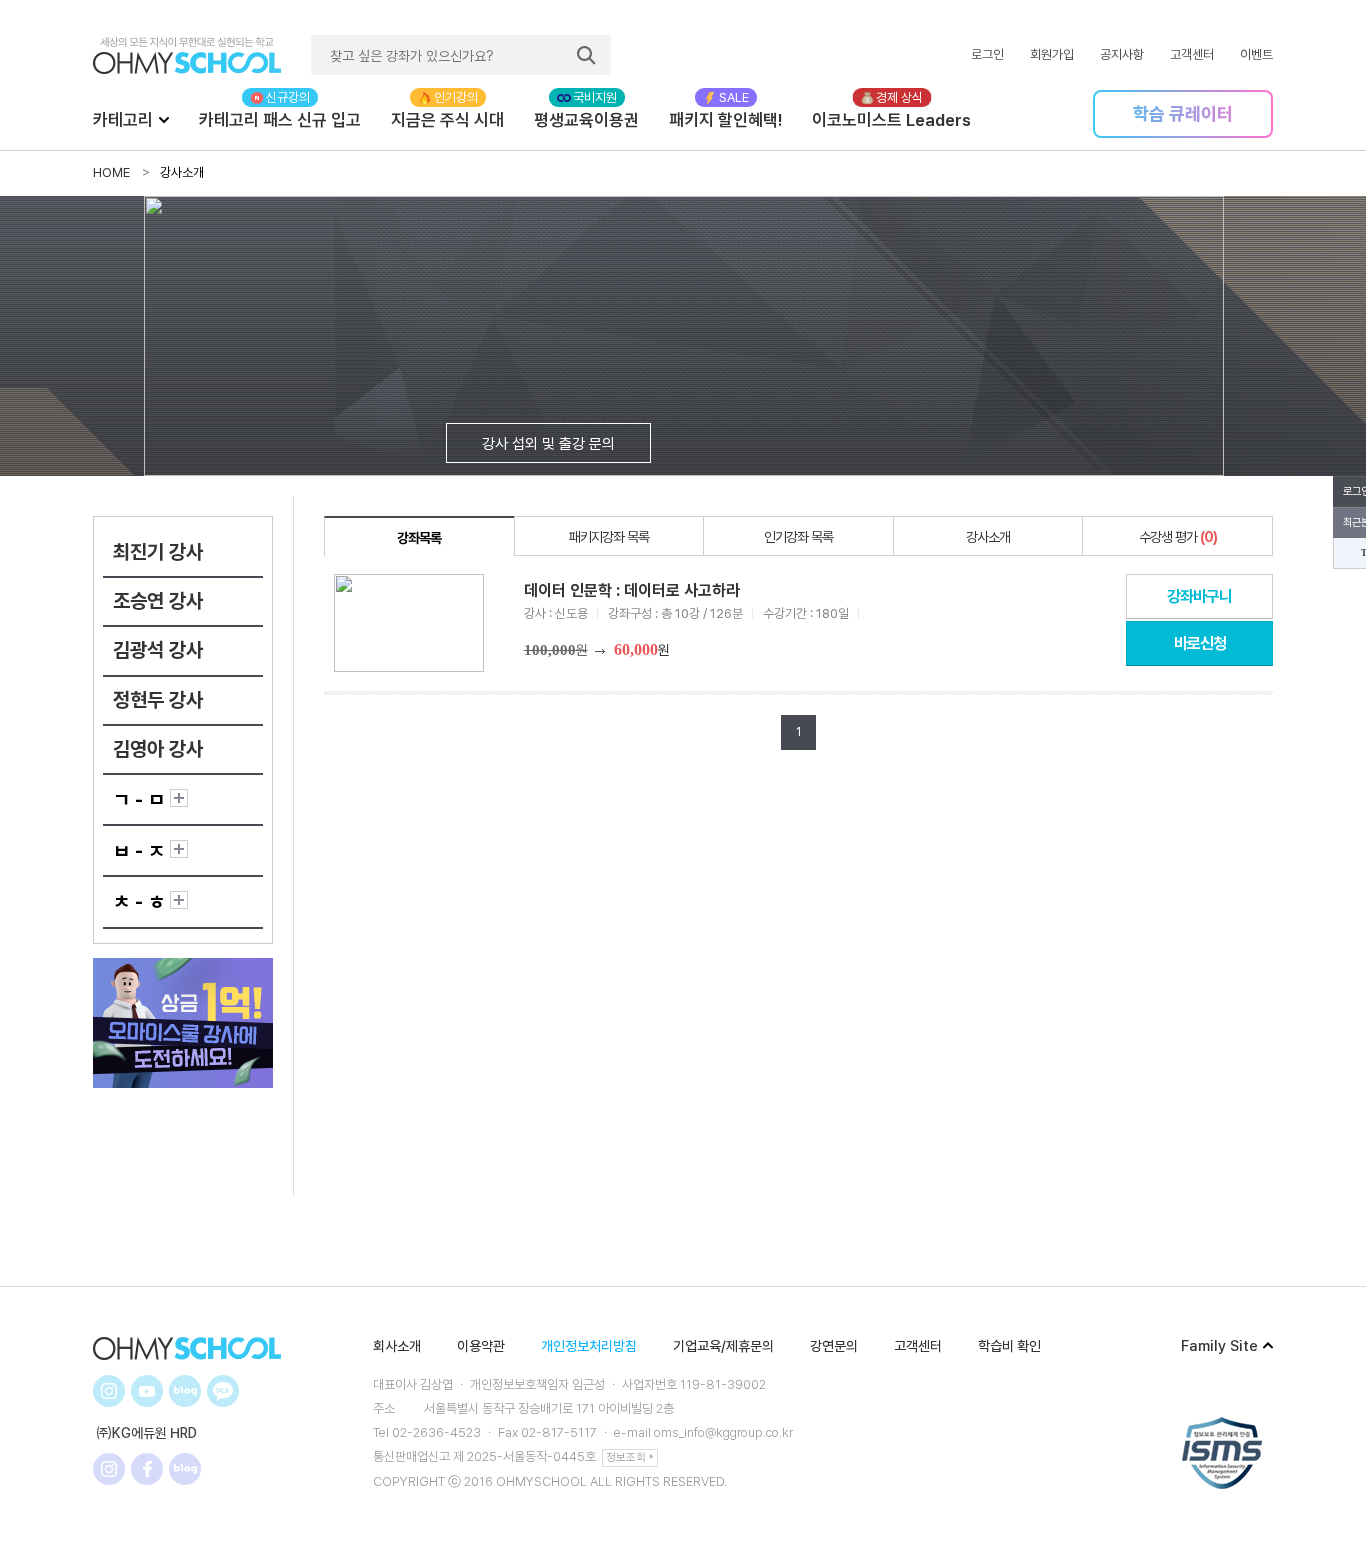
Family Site (1219, 1346)
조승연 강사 (158, 601)
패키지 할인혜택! (725, 120)
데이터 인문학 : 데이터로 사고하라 (632, 590)
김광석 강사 (158, 650)
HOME (111, 172)
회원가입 (1052, 54)
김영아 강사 (158, 749)
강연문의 (834, 1346)
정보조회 (626, 1457)
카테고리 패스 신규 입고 (280, 120)
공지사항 (1122, 54)
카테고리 (123, 120)
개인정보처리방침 (589, 1346)
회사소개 (397, 1346)
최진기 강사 (158, 552)
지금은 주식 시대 (447, 120)
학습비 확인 (1009, 1346)
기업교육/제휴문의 (723, 1346)
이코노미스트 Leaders (891, 120)
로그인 (987, 54)
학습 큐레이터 (1183, 113)
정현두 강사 (158, 700)
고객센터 (1192, 54)
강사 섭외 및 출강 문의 (548, 444)
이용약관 (481, 1346)
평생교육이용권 (586, 120)
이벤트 (1256, 54)
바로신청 (1200, 643)
